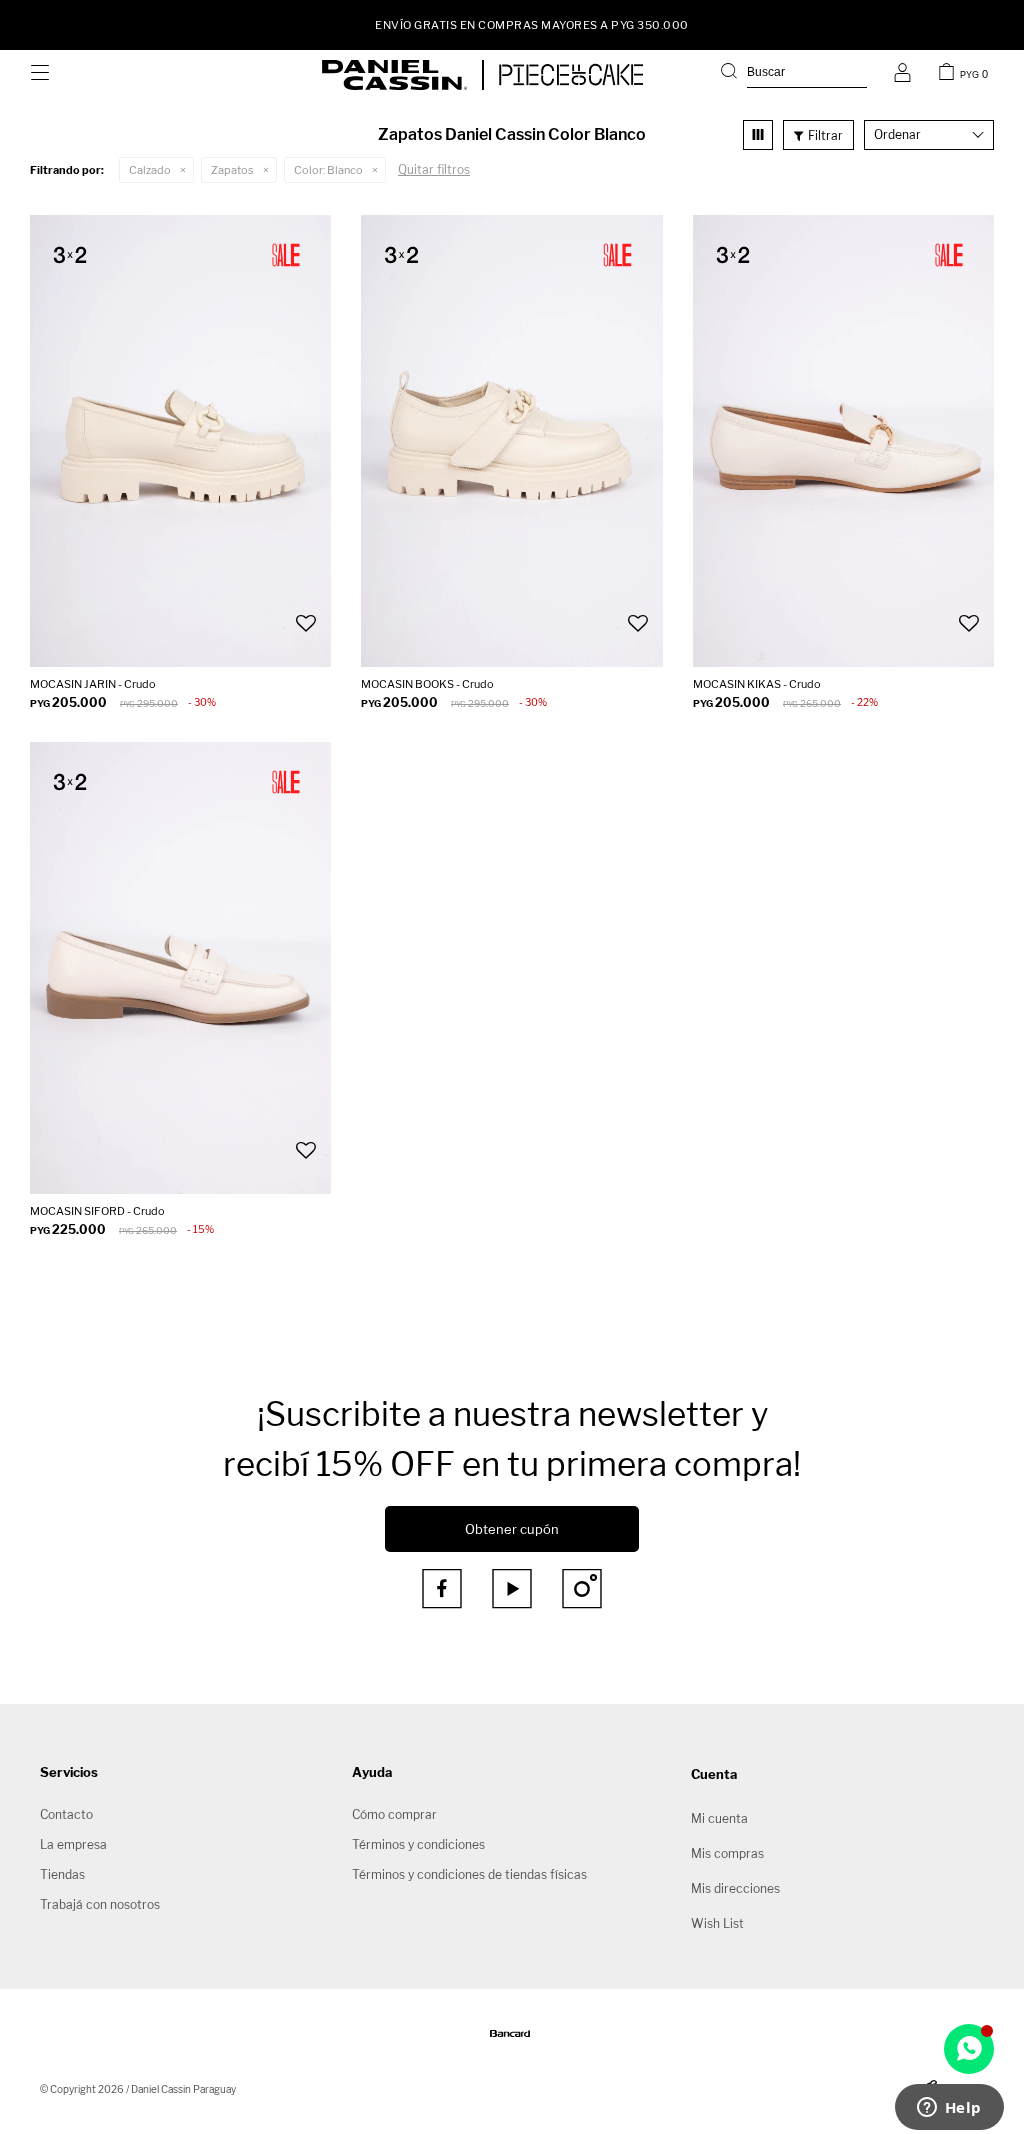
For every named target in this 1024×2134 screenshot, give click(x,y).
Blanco (328, 170)
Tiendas (62, 1874)
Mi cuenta (719, 1818)
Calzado (150, 170)
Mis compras (727, 1853)
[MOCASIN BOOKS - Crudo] (511, 441)
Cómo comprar (394, 1814)
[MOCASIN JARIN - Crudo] (180, 441)
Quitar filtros (434, 169)
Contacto (66, 1814)
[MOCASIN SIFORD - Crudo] (180, 968)
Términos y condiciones (418, 1844)
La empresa (73, 1844)
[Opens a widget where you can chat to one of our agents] (949, 2109)
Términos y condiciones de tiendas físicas (469, 1874)
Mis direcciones (735, 1888)
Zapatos (232, 170)
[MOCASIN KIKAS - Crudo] (843, 441)
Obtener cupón (512, 1529)
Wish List (717, 1923)
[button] (794, 75)
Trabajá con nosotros (100, 1904)
